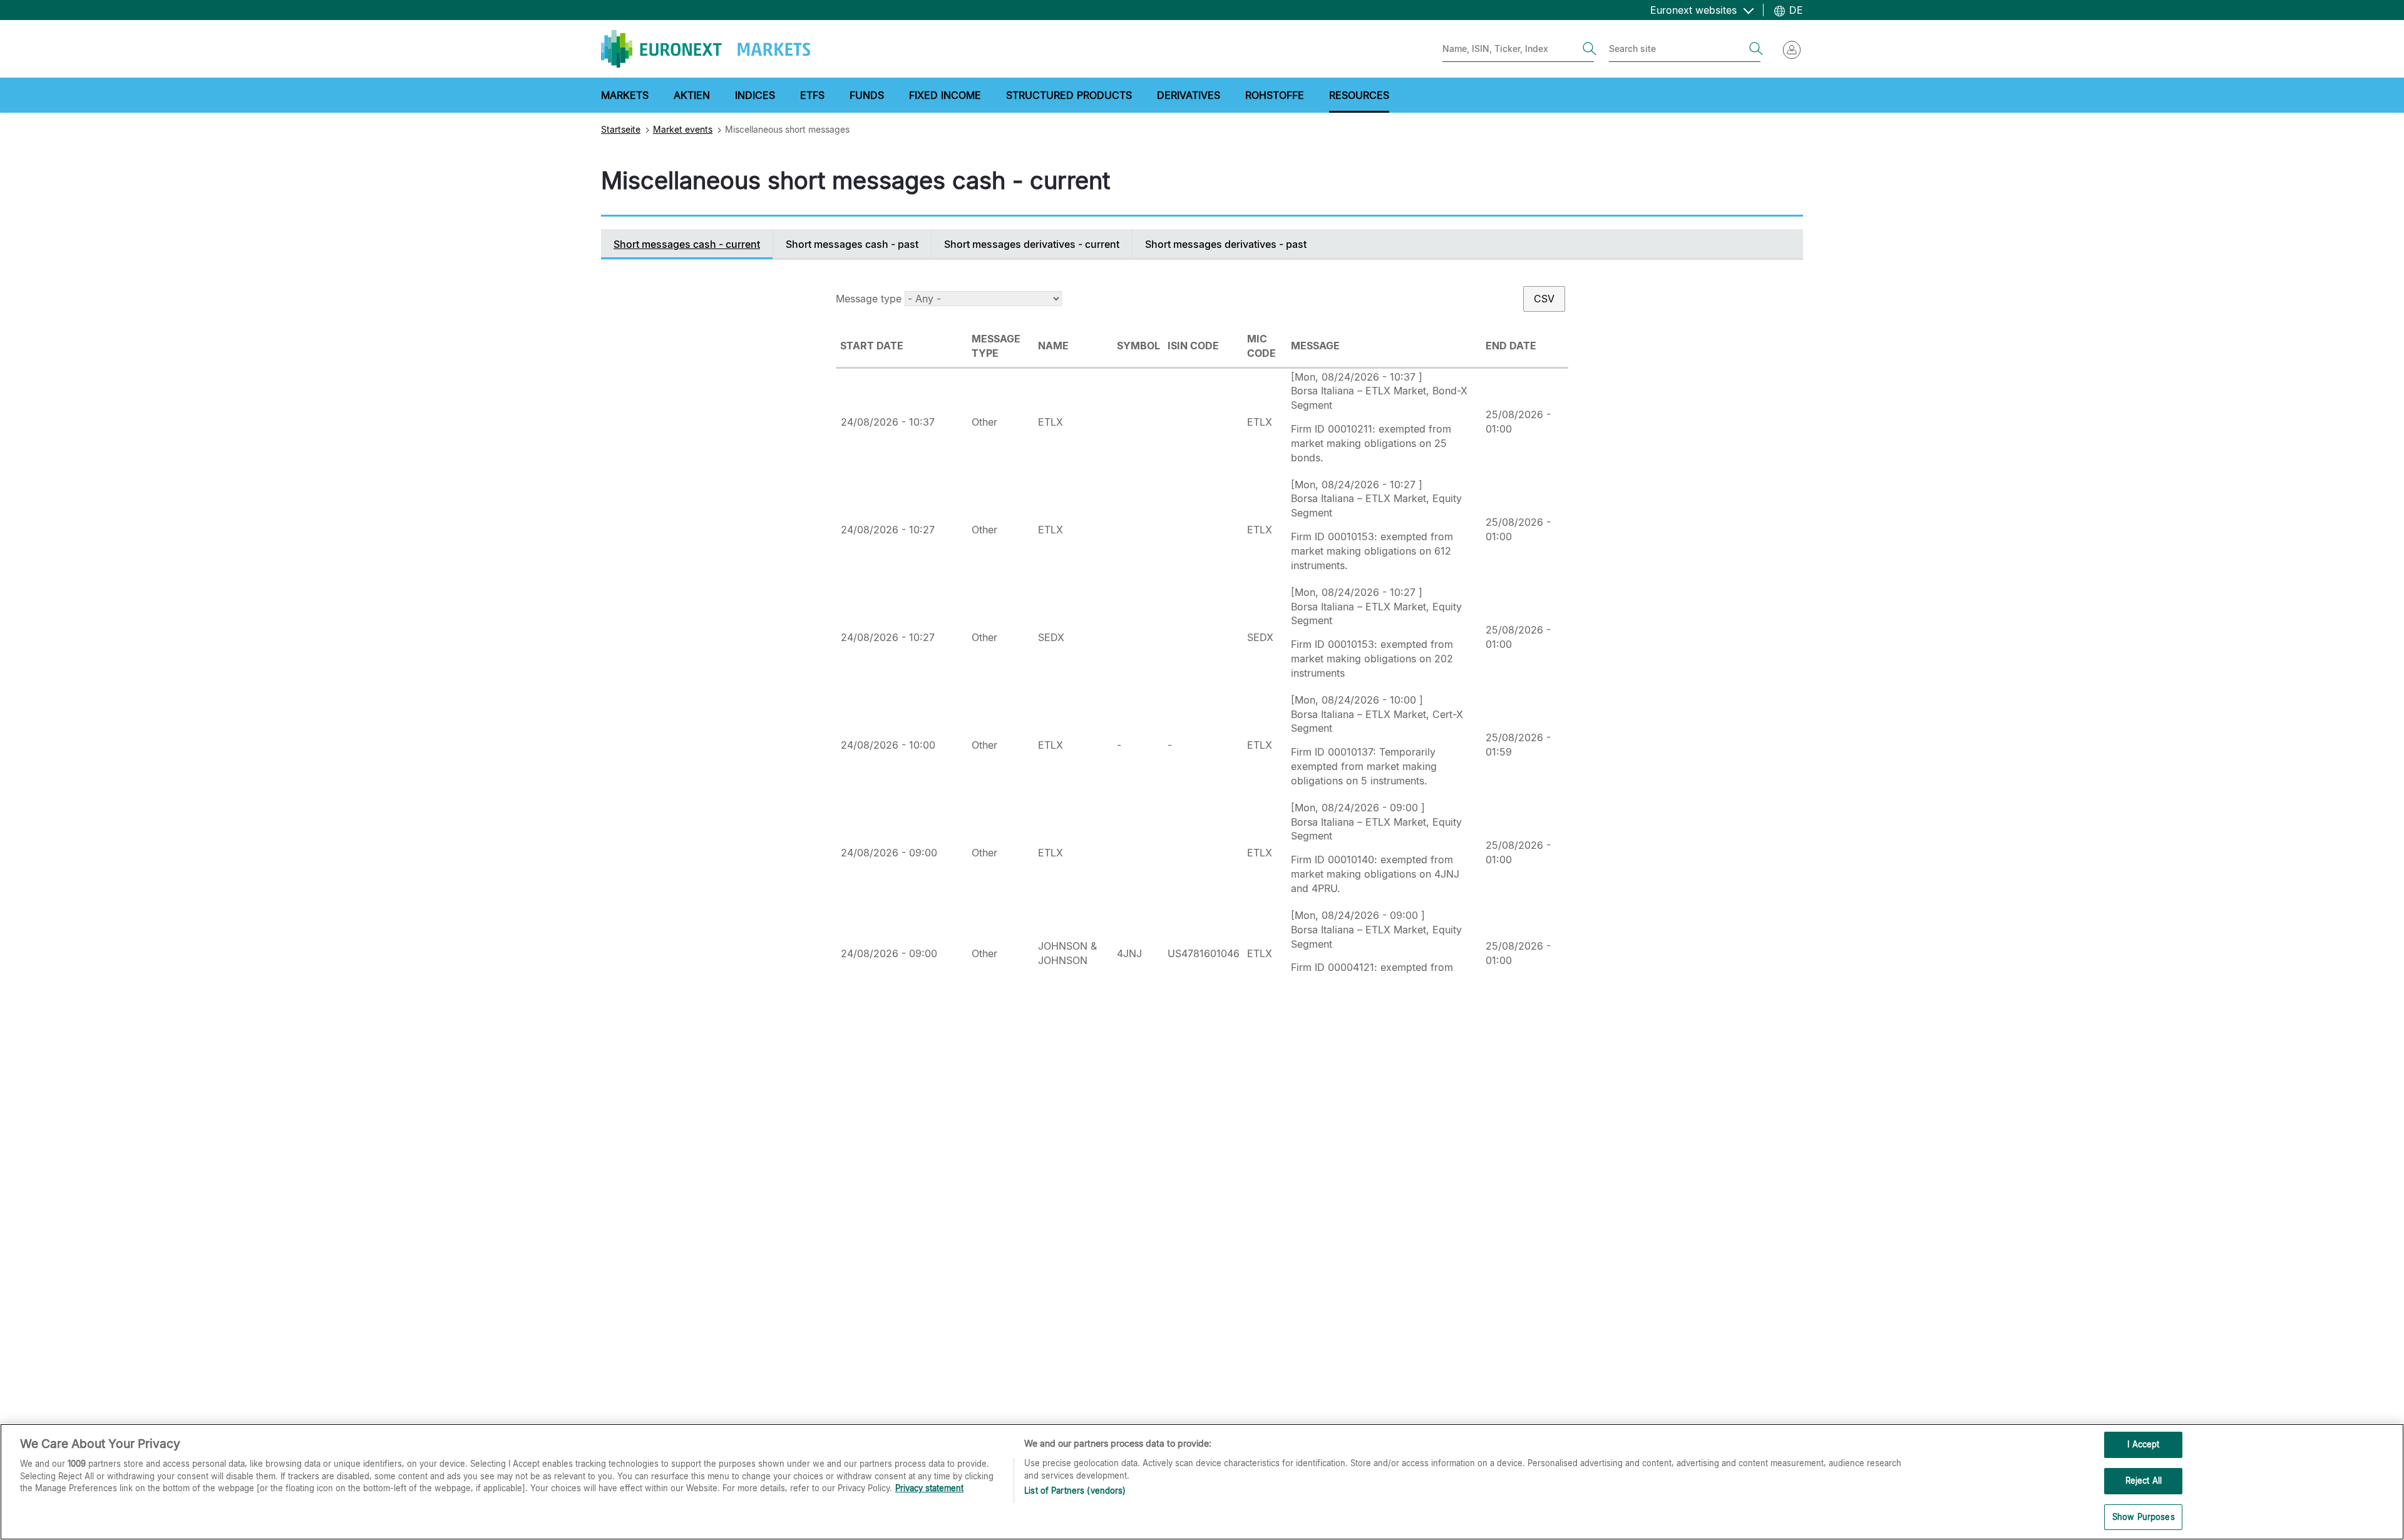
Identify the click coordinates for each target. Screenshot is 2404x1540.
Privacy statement (929, 1488)
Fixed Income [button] (945, 95)
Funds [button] (867, 95)
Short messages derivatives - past (1226, 244)
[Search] (1590, 49)
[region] (1202, 1482)
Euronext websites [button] (1695, 10)
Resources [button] (1359, 95)
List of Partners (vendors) (1075, 1491)
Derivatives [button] (1189, 95)
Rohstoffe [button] (1275, 95)
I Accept (2143, 1444)
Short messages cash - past (852, 244)
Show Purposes (2144, 1516)
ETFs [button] (812, 95)
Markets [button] (625, 95)
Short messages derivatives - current (1032, 244)
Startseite (621, 129)
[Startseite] (706, 49)
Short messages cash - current (687, 244)
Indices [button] (755, 95)
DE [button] (1795, 10)
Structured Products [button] (1069, 95)
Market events (683, 129)
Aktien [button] (692, 95)
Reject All (2144, 1481)
